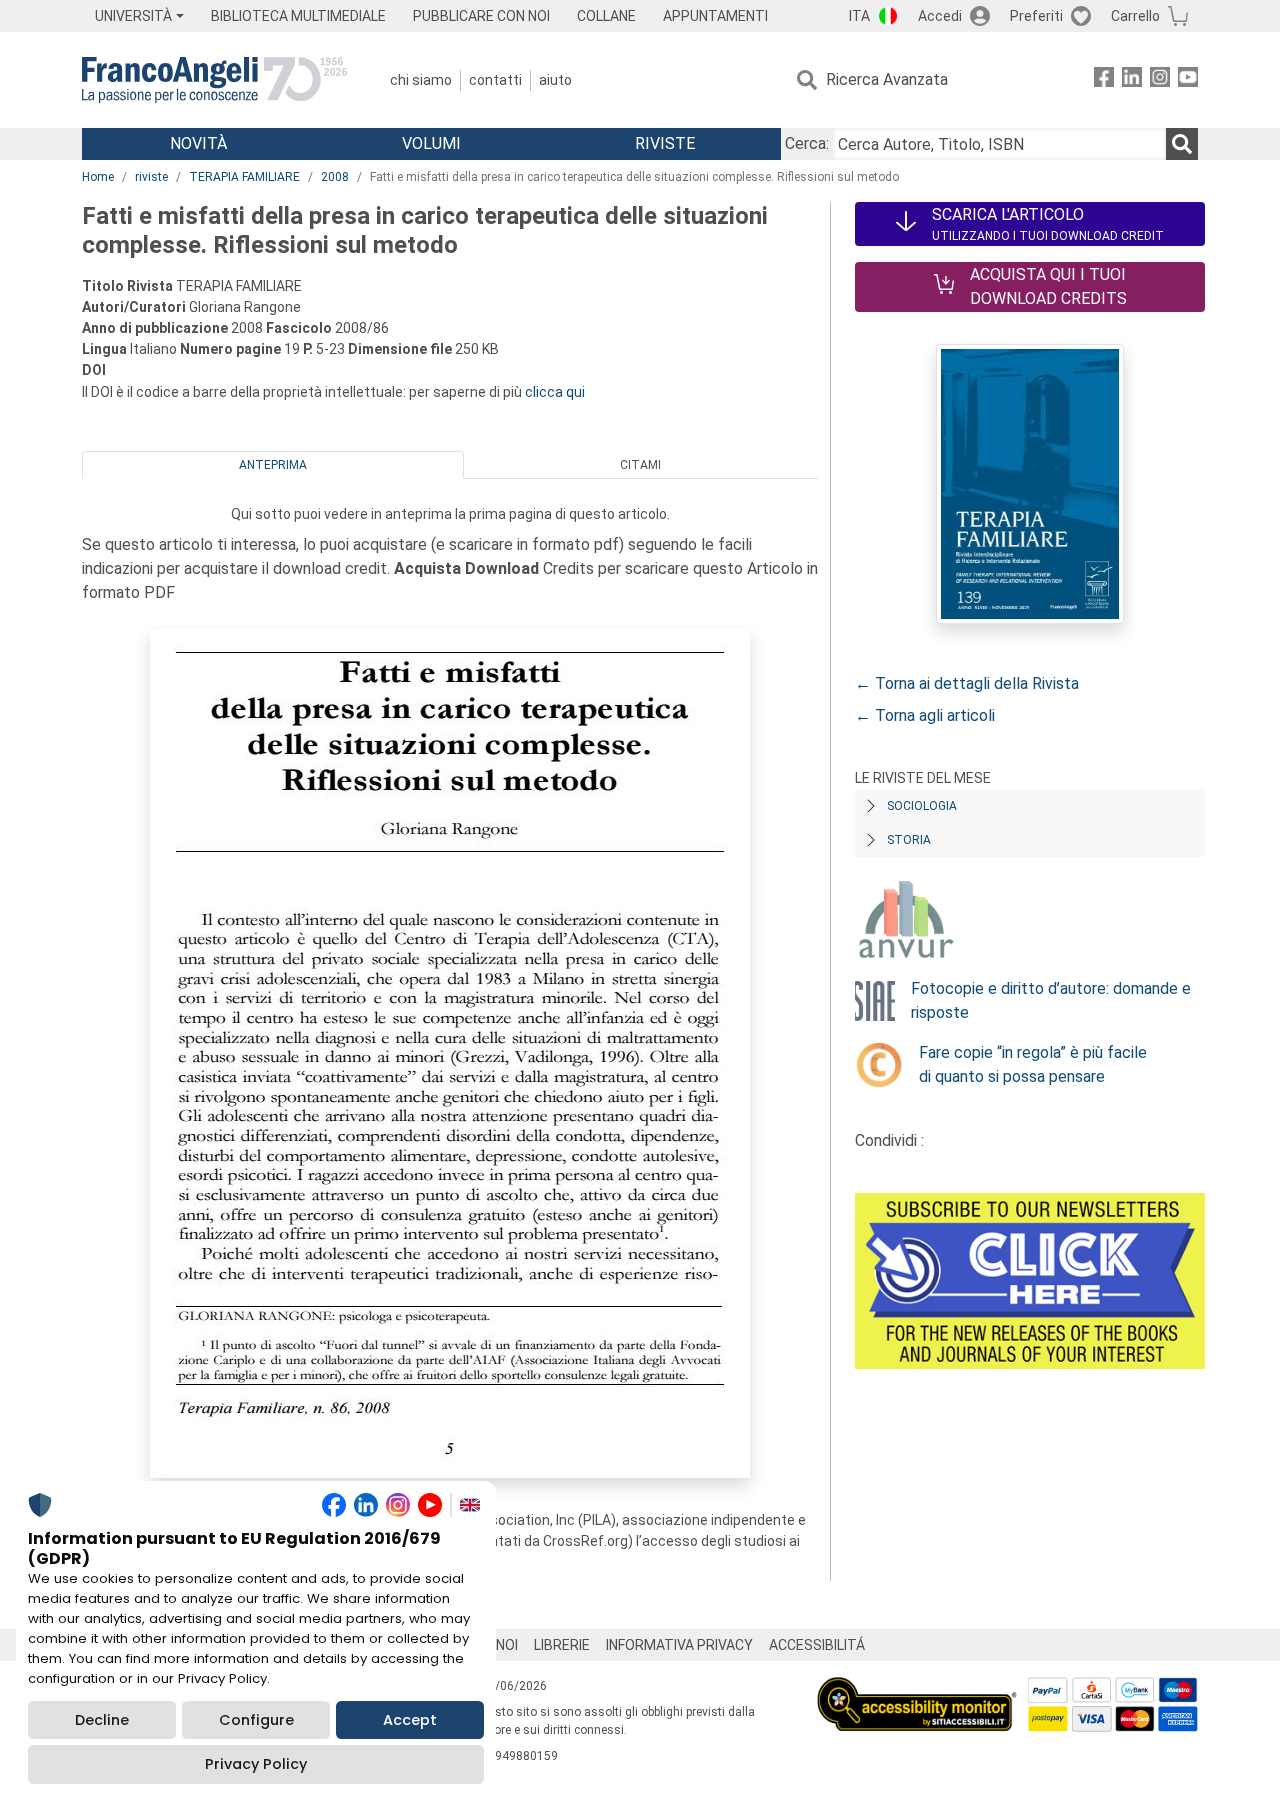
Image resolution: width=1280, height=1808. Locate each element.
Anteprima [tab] (273, 465)
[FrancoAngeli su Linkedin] (1132, 80)
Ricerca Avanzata (887, 79)
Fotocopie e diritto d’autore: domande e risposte (1051, 1000)
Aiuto (555, 80)
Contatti (495, 80)
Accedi (940, 16)
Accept (410, 1720)
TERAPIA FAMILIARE (244, 177)
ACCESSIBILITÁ (817, 1645)
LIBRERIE (562, 1645)
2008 (335, 177)
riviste (151, 177)
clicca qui (555, 392)
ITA (859, 16)
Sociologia (922, 806)
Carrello (1135, 16)
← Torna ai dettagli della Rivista (967, 683)
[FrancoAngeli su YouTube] (1188, 80)
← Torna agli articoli (925, 715)
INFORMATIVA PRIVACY (679, 1645)
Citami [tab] (640, 465)
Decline (102, 1720)
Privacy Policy (256, 1764)
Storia (909, 840)
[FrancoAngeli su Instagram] (1160, 80)
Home (98, 177)
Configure (256, 1720)
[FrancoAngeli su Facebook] (1104, 80)
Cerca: (807, 143)
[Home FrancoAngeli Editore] (214, 80)
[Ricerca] (1182, 144)
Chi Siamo (421, 80)
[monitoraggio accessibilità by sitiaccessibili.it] (917, 1688)
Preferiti (1036, 16)
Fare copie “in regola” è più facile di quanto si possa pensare (1033, 1064)
